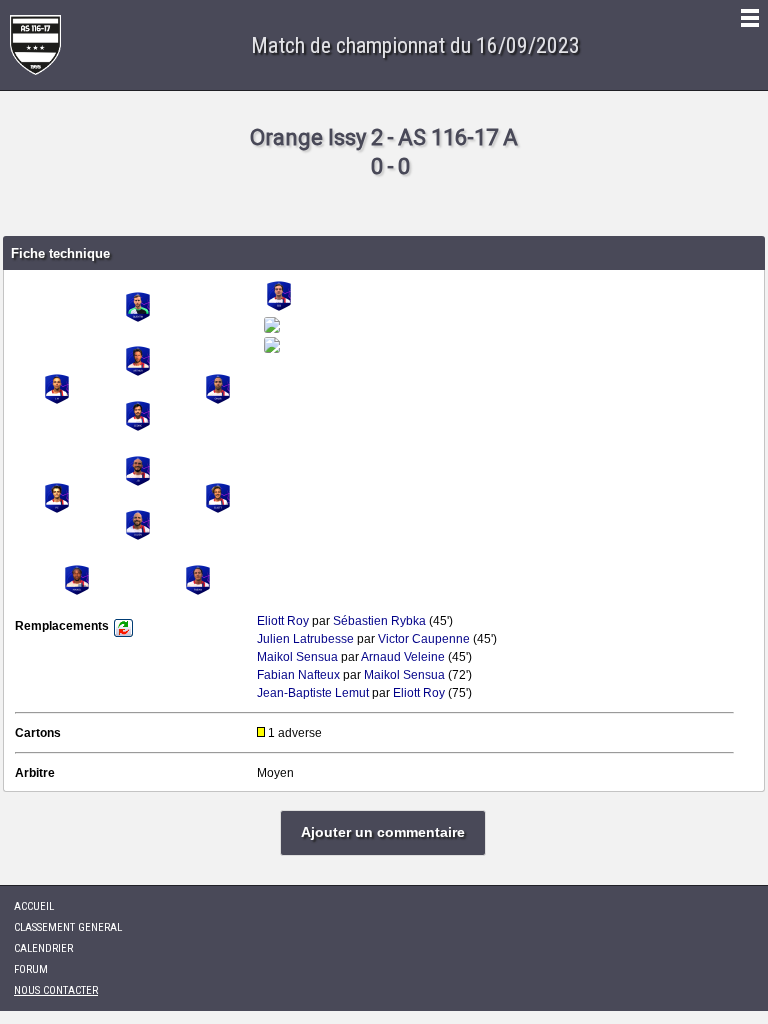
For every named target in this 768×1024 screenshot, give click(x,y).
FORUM (31, 969)
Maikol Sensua (297, 657)
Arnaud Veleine (403, 657)
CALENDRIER (43, 948)
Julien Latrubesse (305, 639)
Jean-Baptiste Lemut (313, 693)
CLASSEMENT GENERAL (68, 927)
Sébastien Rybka (379, 621)
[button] (383, 833)
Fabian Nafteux (298, 675)
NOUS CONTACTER (56, 990)
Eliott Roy (283, 621)
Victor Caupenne (424, 639)
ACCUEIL (34, 906)
